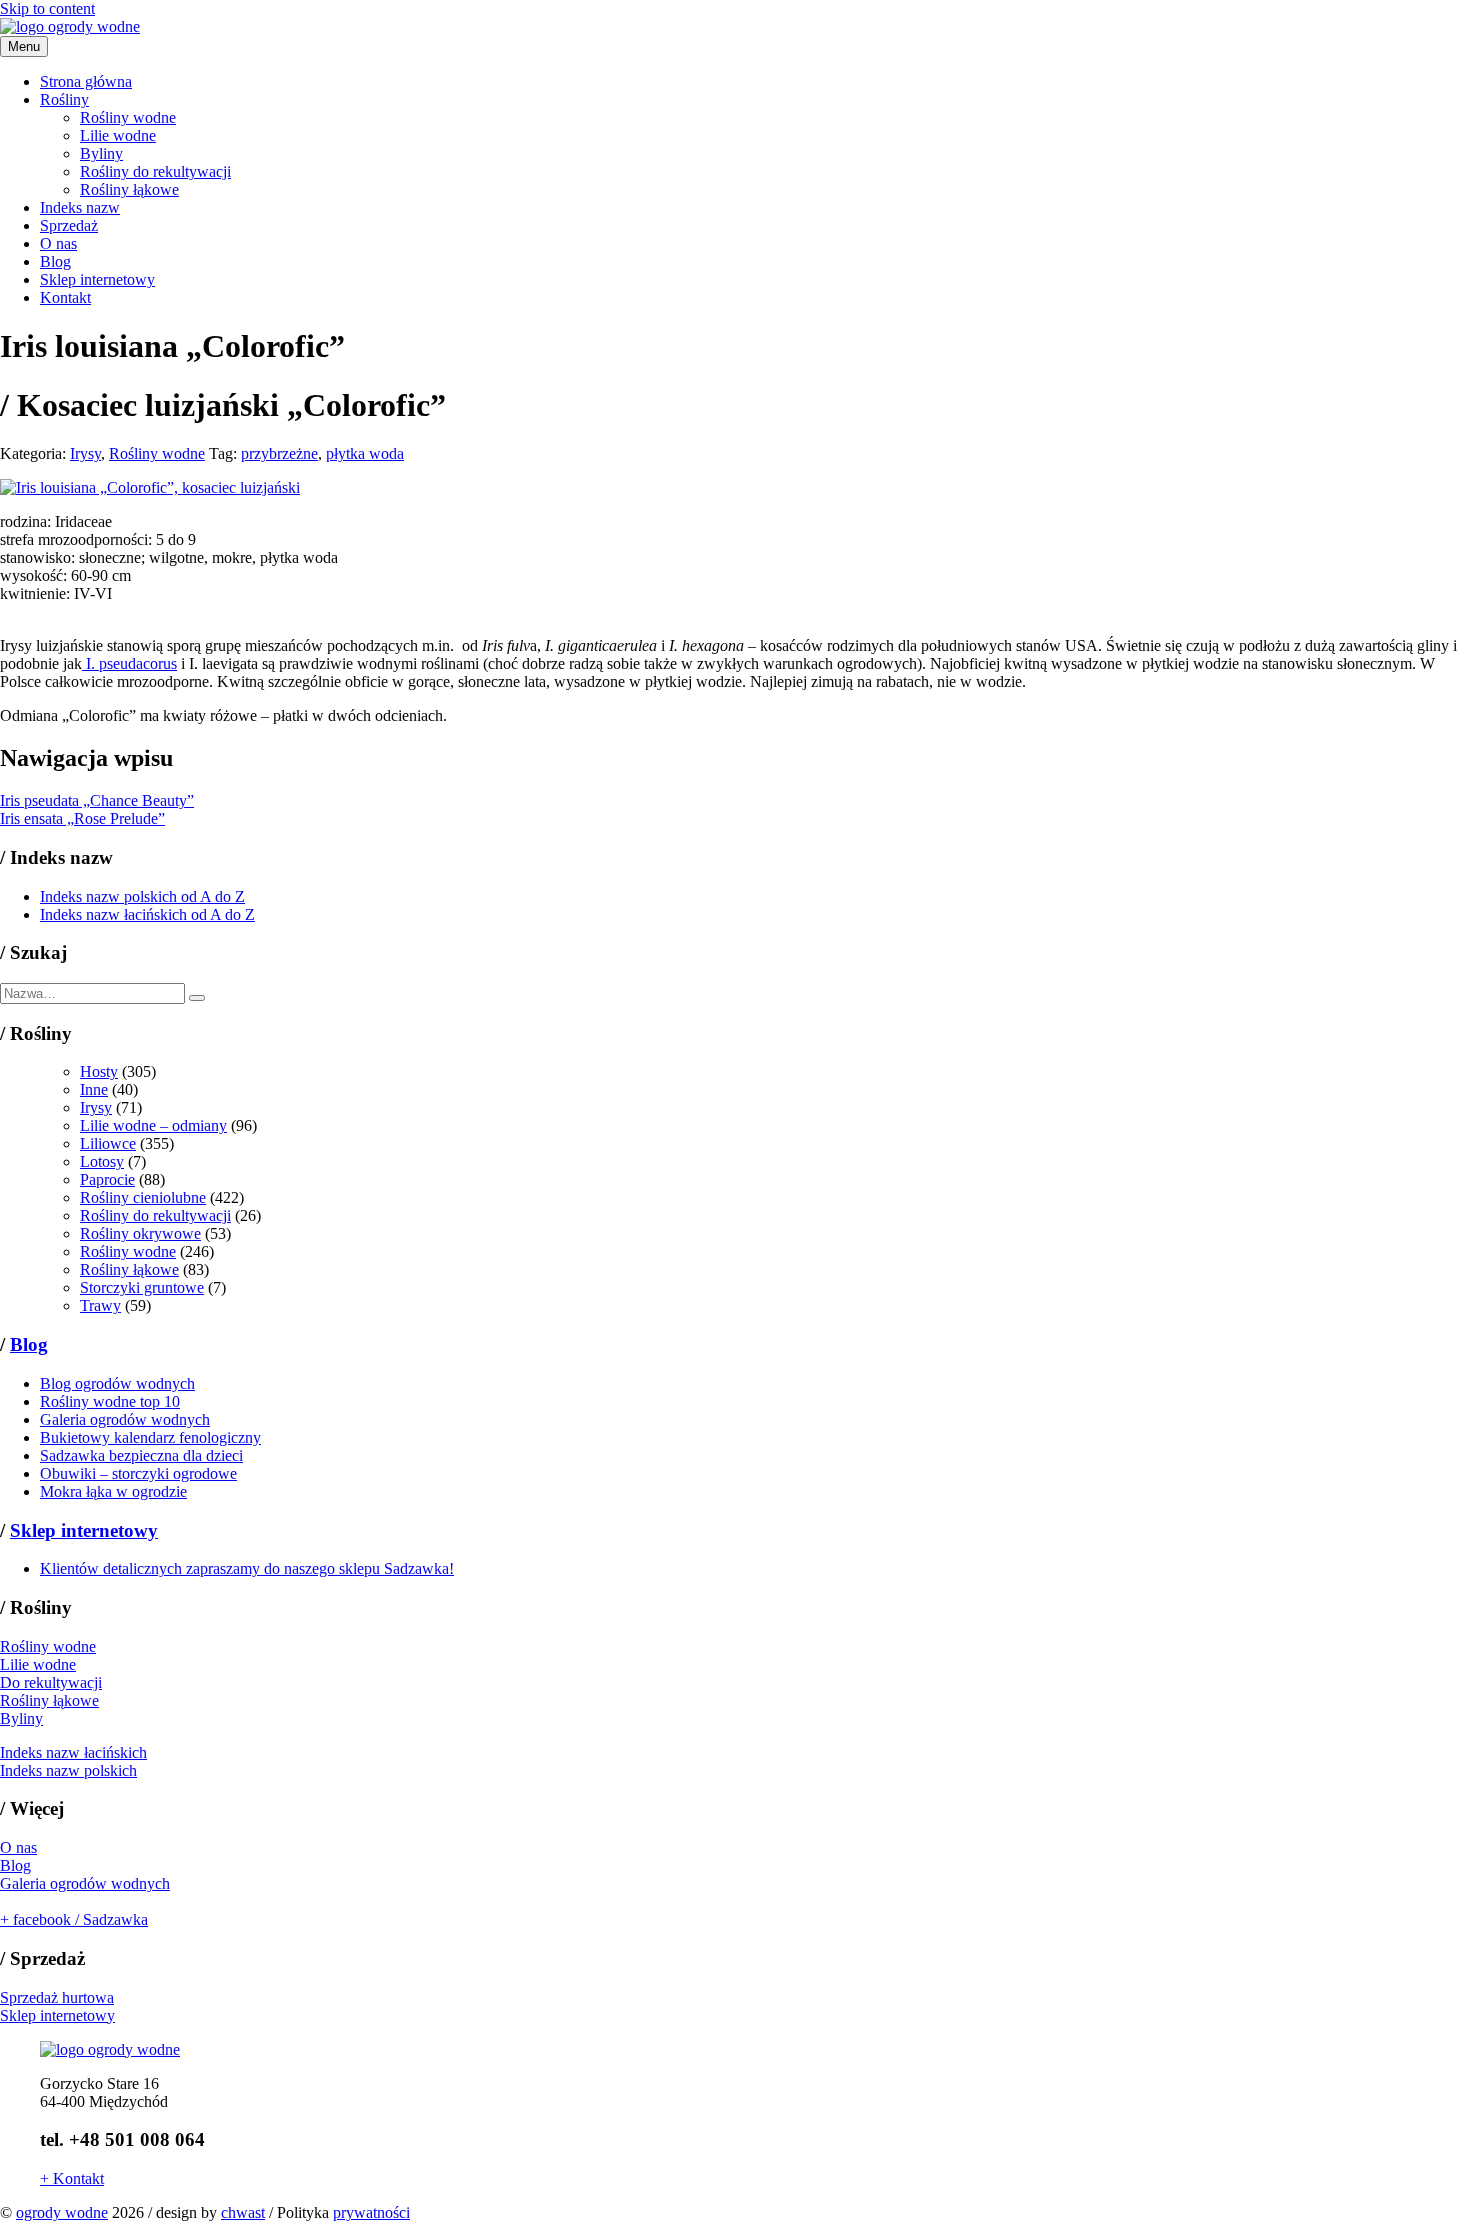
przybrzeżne (279, 453)
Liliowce (108, 1143)
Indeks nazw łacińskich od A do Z (147, 914)
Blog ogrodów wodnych (117, 1383)
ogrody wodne (62, 2212)
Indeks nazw (80, 207)
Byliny (101, 153)
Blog (55, 261)
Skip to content (47, 8)
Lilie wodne (118, 135)
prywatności (371, 2212)
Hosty (99, 1071)
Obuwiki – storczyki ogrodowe (138, 1473)
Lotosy (102, 1161)
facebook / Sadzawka (74, 1919)
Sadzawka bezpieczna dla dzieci (141, 1455)
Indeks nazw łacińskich (73, 1752)
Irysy (85, 453)
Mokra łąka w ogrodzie (113, 1491)
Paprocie (107, 1179)
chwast (243, 2212)
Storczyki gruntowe (142, 1287)
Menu (24, 46)
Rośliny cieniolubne (143, 1197)
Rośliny (64, 99)
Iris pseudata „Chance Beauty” (97, 800)
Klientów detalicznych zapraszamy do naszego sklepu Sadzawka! (247, 1568)
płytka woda (365, 453)
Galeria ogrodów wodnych (125, 1419)
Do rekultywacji (51, 1682)
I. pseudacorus (129, 663)
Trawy (100, 1305)
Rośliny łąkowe (129, 189)
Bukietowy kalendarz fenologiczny (150, 1437)
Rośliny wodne (128, 117)
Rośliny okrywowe (140, 1233)
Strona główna (86, 81)
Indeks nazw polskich (68, 1770)
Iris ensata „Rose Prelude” (82, 818)
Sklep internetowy (97, 279)
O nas (58, 243)
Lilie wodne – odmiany (153, 1125)
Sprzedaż (69, 225)
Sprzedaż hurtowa (57, 1997)
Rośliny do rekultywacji (155, 171)
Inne (94, 1089)
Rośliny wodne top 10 (110, 1401)
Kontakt (65, 297)
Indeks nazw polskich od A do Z (142, 896)
